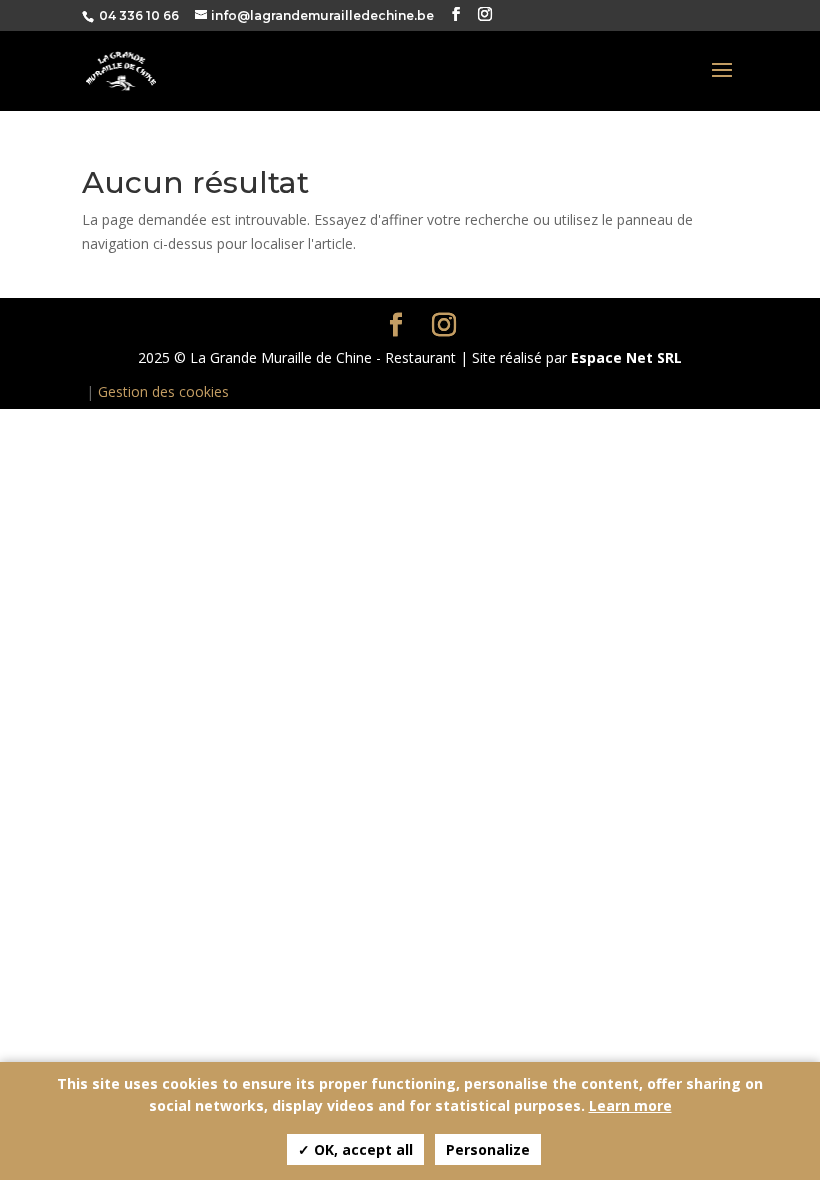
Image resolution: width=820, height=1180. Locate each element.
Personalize (488, 1149)
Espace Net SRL (626, 357)
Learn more (630, 1105)
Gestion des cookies (163, 391)
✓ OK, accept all (355, 1149)
